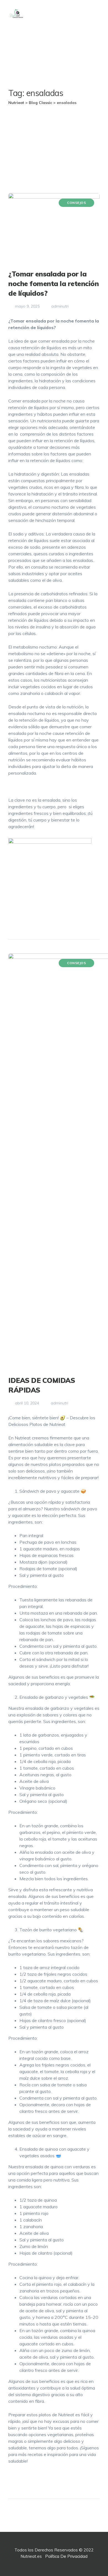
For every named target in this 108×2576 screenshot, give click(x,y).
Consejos (76, 203)
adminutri (59, 306)
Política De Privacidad (66, 2556)
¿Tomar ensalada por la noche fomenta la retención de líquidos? (53, 283)
